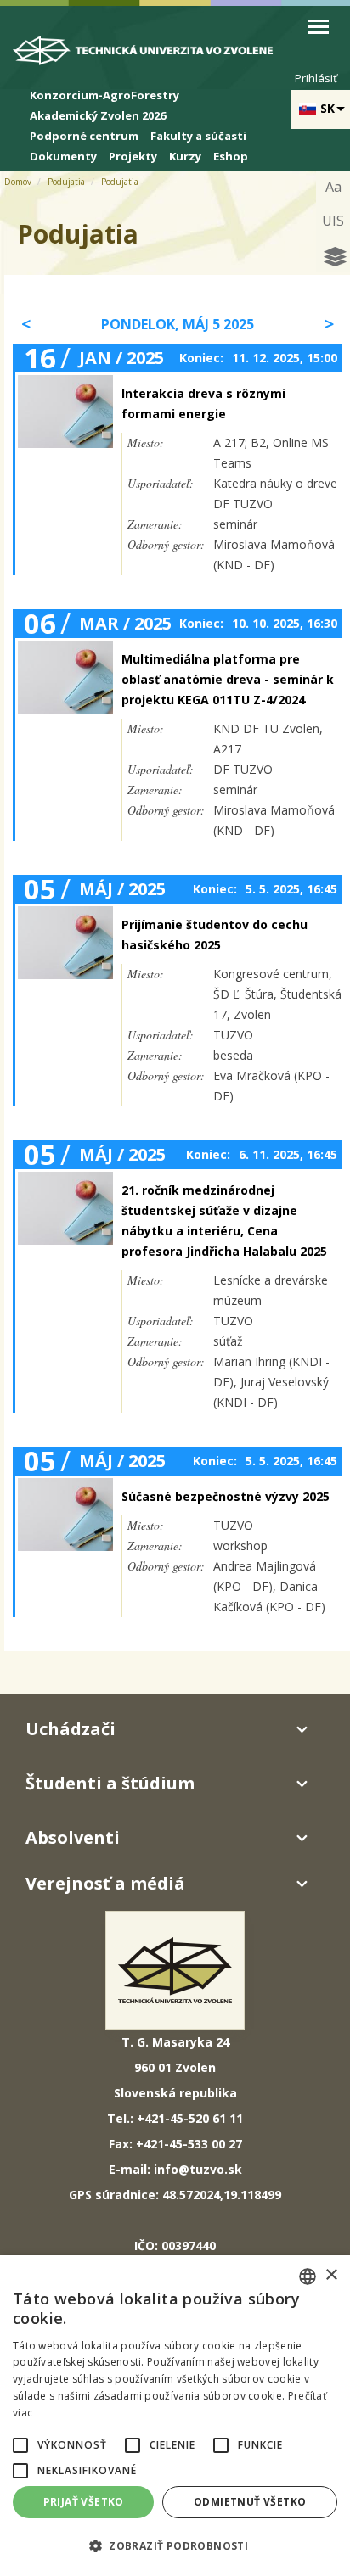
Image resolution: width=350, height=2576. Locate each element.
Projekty (133, 156)
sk (327, 108)
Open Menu (318, 27)
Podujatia (66, 182)
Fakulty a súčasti (198, 136)
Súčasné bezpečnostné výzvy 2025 (226, 1496)
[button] (20, 2445)
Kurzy (185, 156)
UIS (333, 221)
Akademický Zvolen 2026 (98, 115)
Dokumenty (63, 156)
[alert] (175, 2416)
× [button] (331, 2275)
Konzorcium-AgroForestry (104, 95)
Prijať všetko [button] (84, 2502)
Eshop (231, 156)
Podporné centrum (84, 136)
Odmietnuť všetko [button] (250, 2502)
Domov (18, 182)
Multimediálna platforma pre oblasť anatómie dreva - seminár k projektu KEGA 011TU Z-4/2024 (228, 679)
